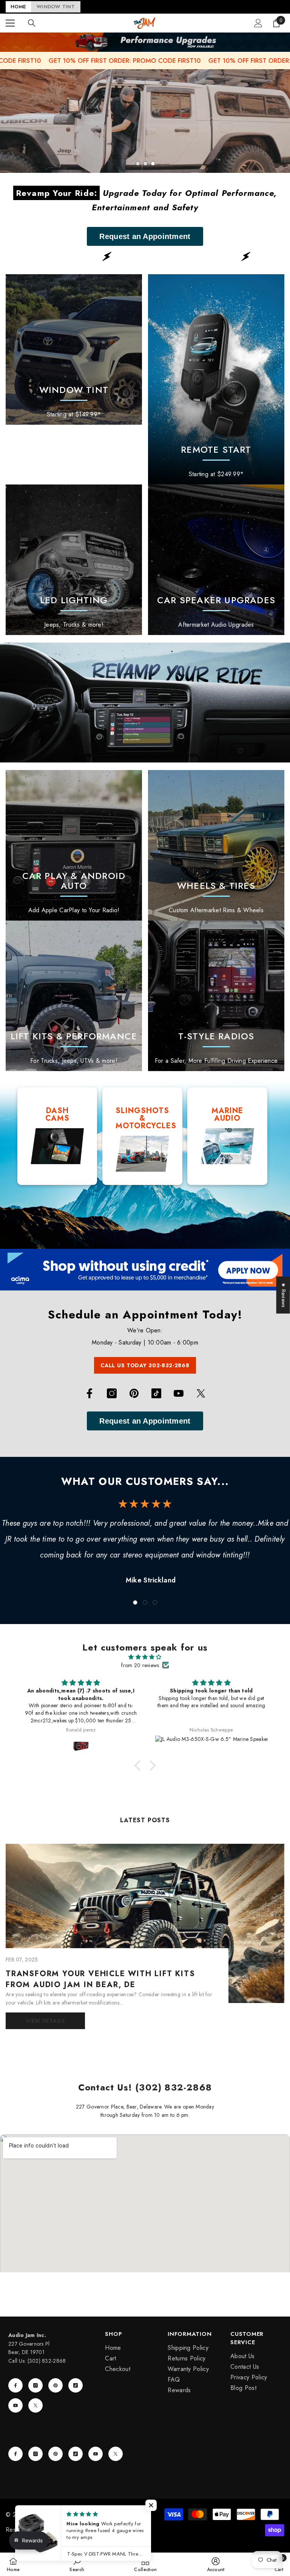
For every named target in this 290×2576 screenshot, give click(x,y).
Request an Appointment (145, 236)
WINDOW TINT (56, 7)
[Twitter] (201, 1393)
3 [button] (153, 163)
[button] (139, 1765)
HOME (18, 7)
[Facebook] (89, 1393)
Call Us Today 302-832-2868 (145, 1365)
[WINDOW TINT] (74, 349)
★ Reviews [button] (284, 1295)
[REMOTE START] (216, 379)
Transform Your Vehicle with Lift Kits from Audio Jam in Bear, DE (100, 1979)
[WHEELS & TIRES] (216, 845)
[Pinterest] (134, 1393)
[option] (145, 121)
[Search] (32, 23)
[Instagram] (112, 1393)
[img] (145, 1657)
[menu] (10, 23)
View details (45, 2021)
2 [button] (145, 163)
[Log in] (258, 23)
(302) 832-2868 (47, 2361)
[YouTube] (179, 1393)
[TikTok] (156, 1393)
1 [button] (138, 163)
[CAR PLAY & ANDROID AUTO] (74, 845)
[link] (74, 560)
